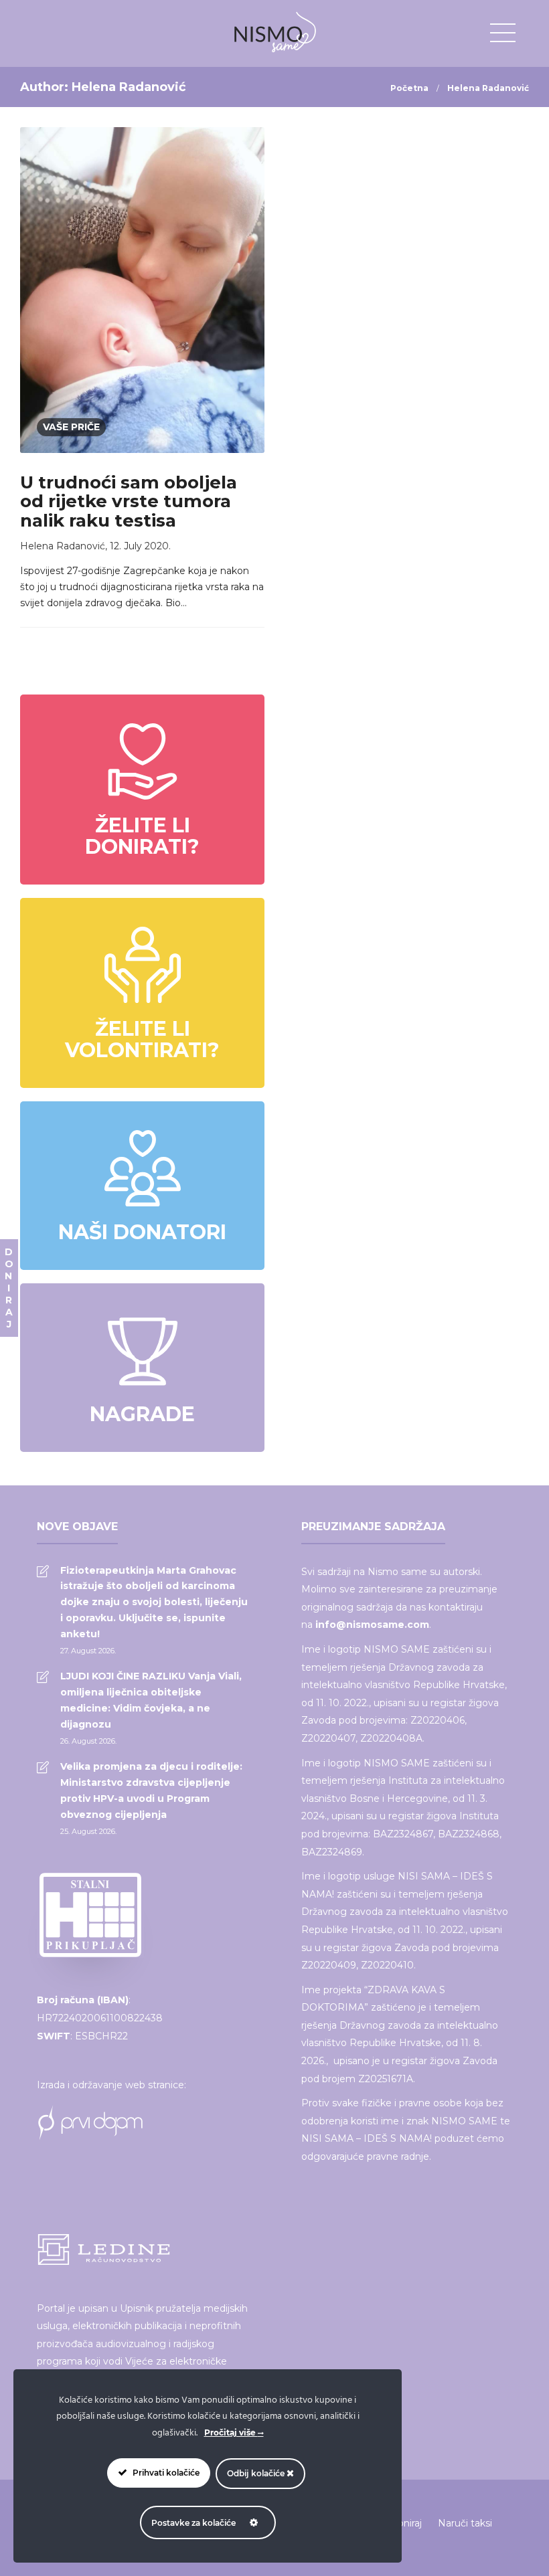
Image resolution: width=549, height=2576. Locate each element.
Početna (409, 88)
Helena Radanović (63, 546)
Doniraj (406, 2523)
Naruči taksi (465, 2523)
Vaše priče (71, 427)
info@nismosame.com (372, 1625)
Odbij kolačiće (257, 2473)
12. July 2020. (140, 546)
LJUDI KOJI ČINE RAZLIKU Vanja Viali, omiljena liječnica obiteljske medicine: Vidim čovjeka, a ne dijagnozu (151, 1700)
